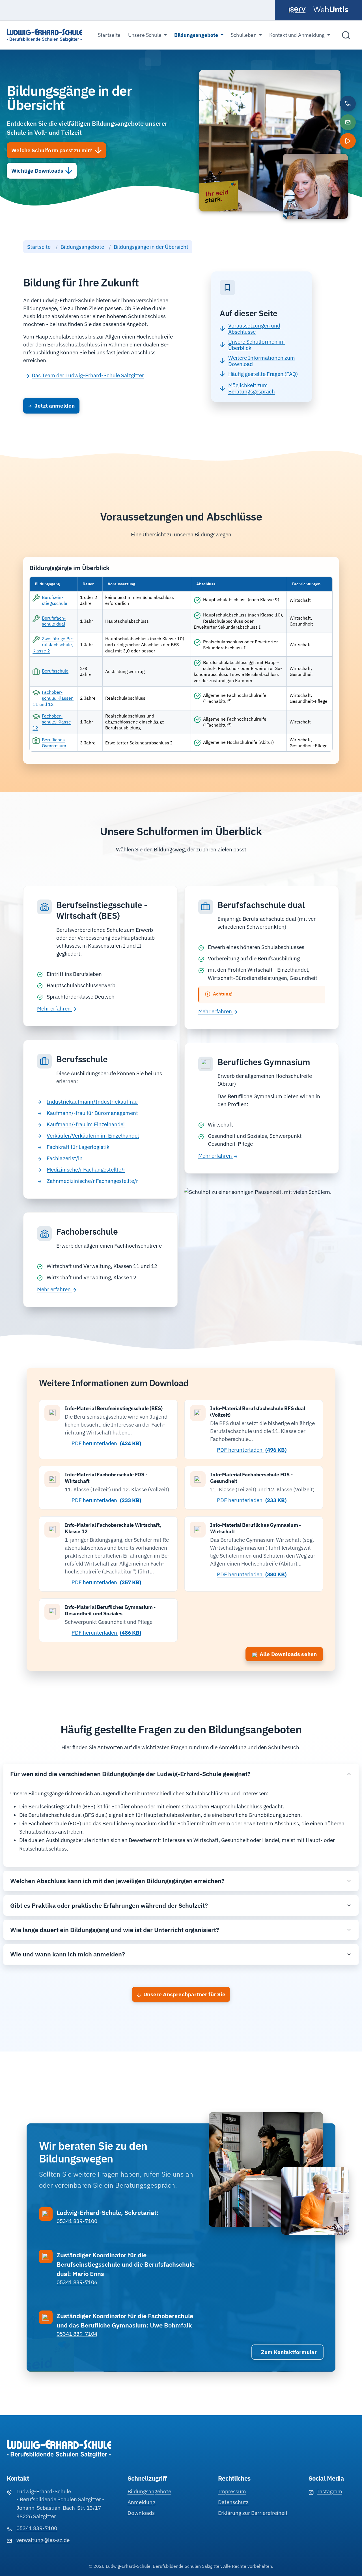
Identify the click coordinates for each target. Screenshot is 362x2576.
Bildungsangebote (82, 247)
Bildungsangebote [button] (197, 35)
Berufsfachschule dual (54, 621)
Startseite (109, 35)
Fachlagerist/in (65, 1158)
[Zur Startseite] (44, 35)
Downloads (141, 2513)
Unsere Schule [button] (145, 35)
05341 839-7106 (77, 2282)
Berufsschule (55, 671)
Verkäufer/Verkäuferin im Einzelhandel (93, 1136)
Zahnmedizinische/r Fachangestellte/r (92, 1181)
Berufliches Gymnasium (54, 743)
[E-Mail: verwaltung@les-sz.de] (348, 122)
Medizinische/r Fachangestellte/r (86, 1170)
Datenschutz (233, 2502)
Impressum (232, 2491)
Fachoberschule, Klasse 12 (52, 722)
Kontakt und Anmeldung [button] (298, 35)
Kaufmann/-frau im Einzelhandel (86, 1124)
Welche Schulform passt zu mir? (52, 150)
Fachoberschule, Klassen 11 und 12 (53, 698)
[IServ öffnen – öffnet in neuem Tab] (298, 10)
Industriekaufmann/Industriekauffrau (92, 1102)
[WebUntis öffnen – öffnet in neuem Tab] (331, 9)
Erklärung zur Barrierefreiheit (253, 2513)
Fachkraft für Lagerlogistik (78, 1147)
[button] (348, 141)
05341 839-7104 (77, 2334)
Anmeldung (141, 2502)
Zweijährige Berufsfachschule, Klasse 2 (53, 644)
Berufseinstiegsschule (55, 600)
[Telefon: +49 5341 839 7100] (348, 104)
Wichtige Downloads (37, 171)
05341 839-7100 (77, 2221)
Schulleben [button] (244, 35)
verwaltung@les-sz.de (43, 2540)
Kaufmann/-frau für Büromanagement (92, 1113)
